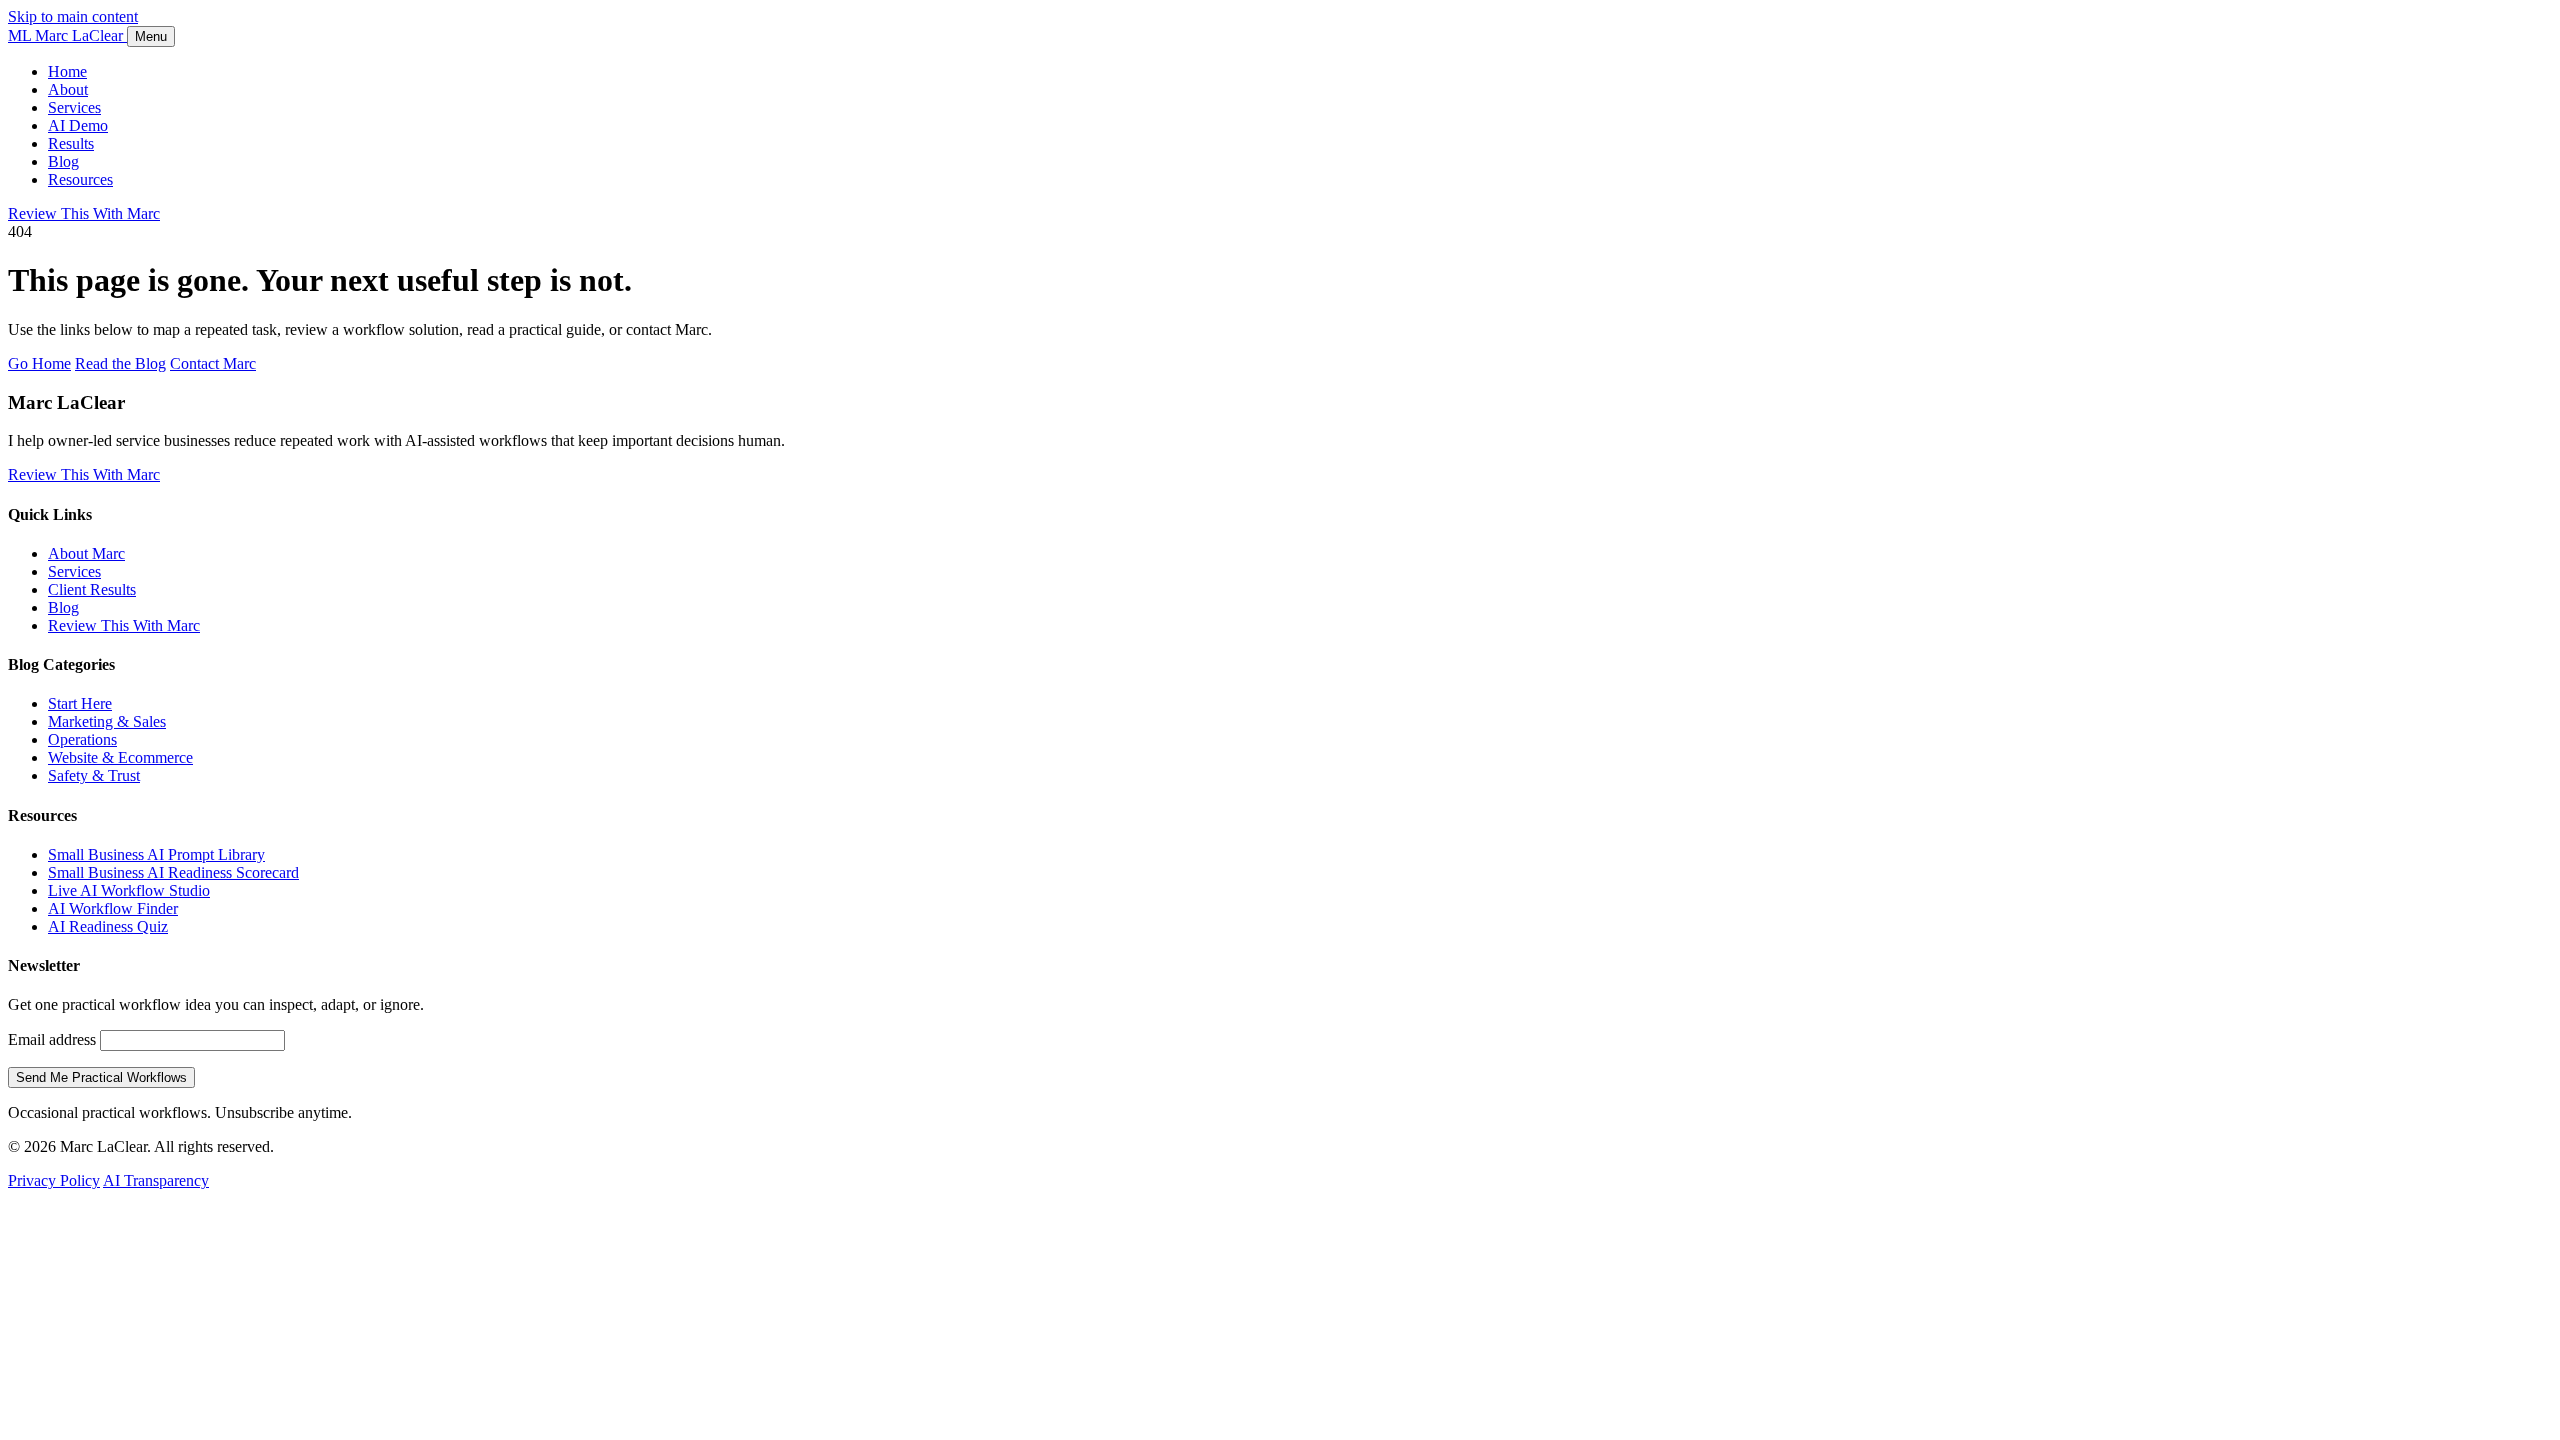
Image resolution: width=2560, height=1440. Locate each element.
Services (74, 107)
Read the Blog (120, 363)
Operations (82, 739)
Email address (52, 1039)
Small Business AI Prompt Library (156, 854)
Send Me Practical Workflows (101, 1077)
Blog (63, 161)
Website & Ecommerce (120, 757)
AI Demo (78, 125)
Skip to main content (73, 16)
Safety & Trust (94, 775)
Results (71, 143)
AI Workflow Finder (113, 908)
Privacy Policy (54, 1180)
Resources (80, 179)
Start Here (80, 703)
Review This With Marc (84, 213)
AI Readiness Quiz (108, 926)
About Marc (86, 553)
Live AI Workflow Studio (129, 890)
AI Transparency (156, 1180)
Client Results (92, 589)
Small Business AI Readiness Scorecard (173, 872)
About (68, 89)
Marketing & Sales (107, 721)
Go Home (39, 363)
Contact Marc (213, 363)
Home (67, 71)
